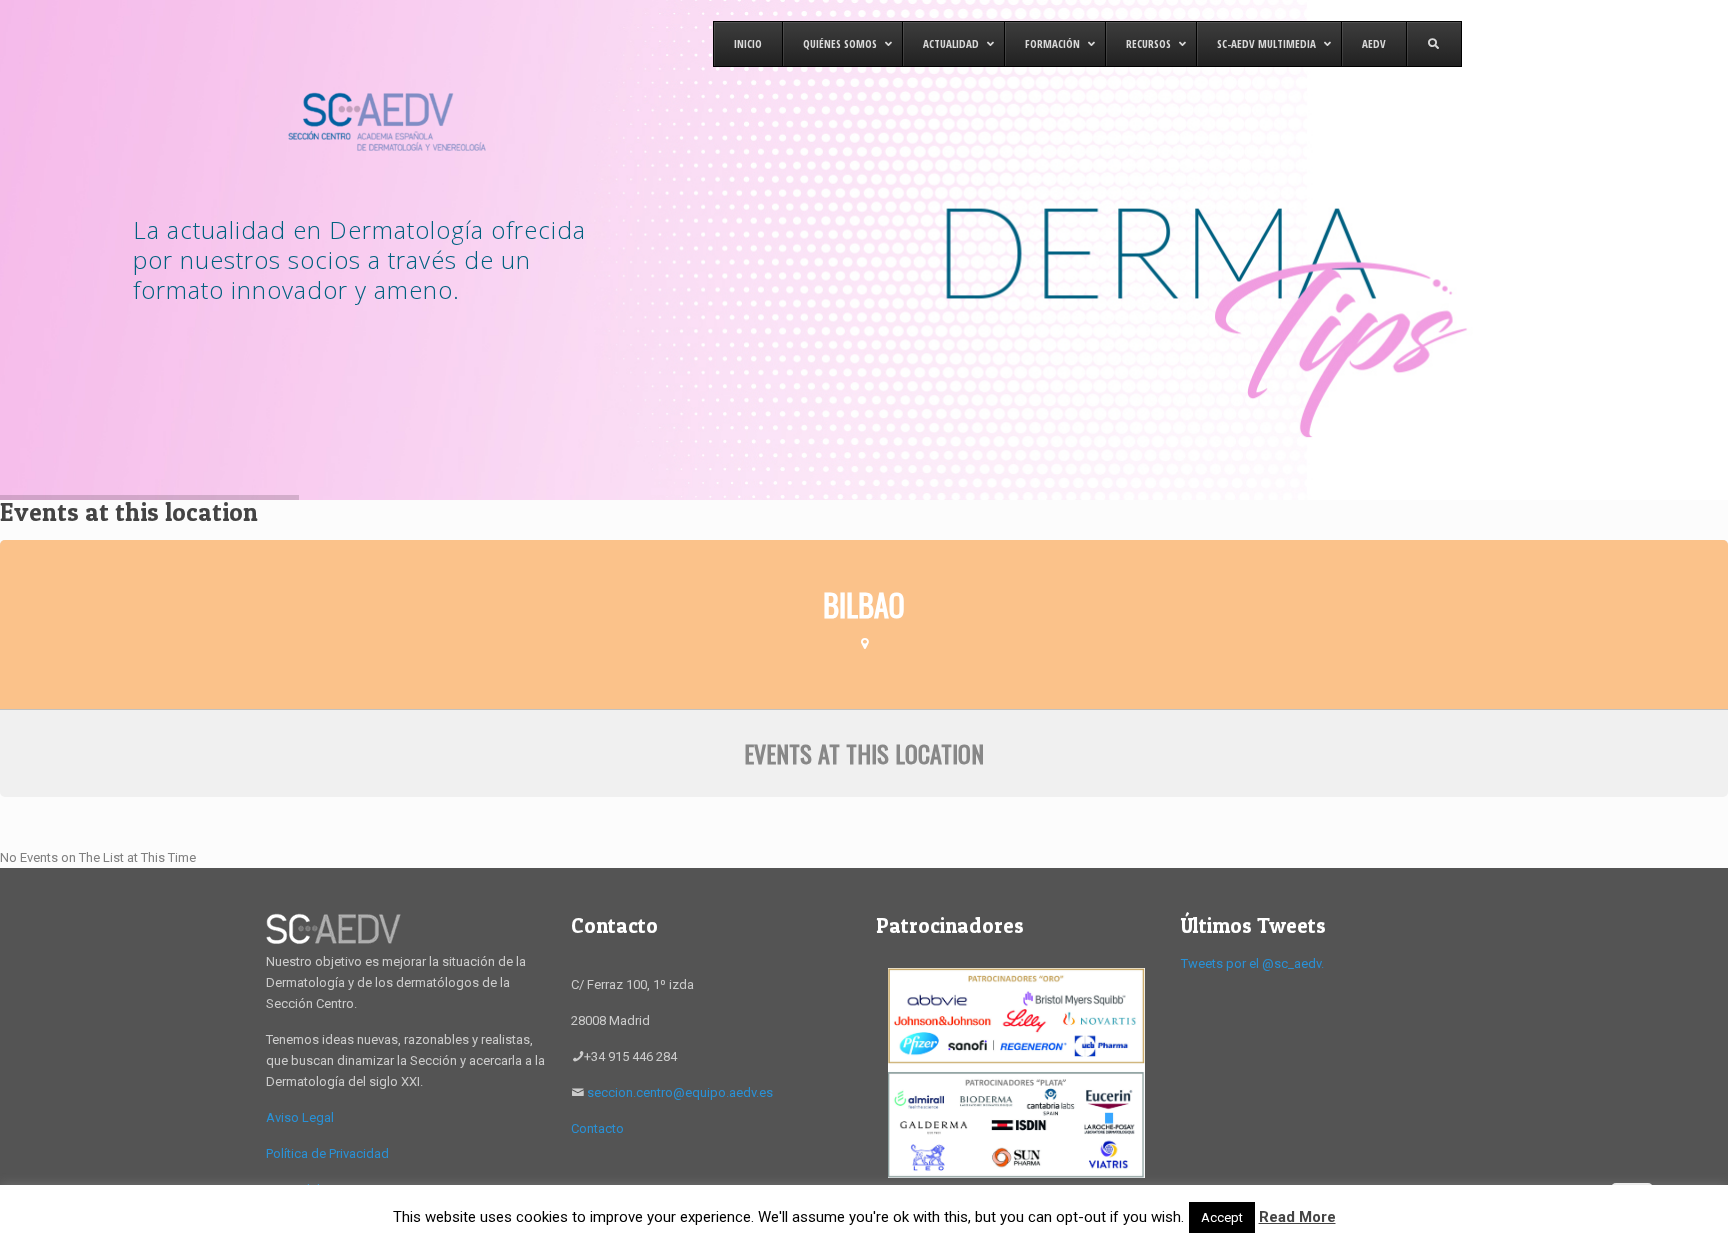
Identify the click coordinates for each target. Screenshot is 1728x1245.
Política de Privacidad (327, 1153)
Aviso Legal (300, 1117)
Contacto (597, 1128)
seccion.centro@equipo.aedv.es (680, 1092)
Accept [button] (1222, 1217)
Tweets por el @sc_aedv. (1252, 963)
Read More (1297, 1217)
